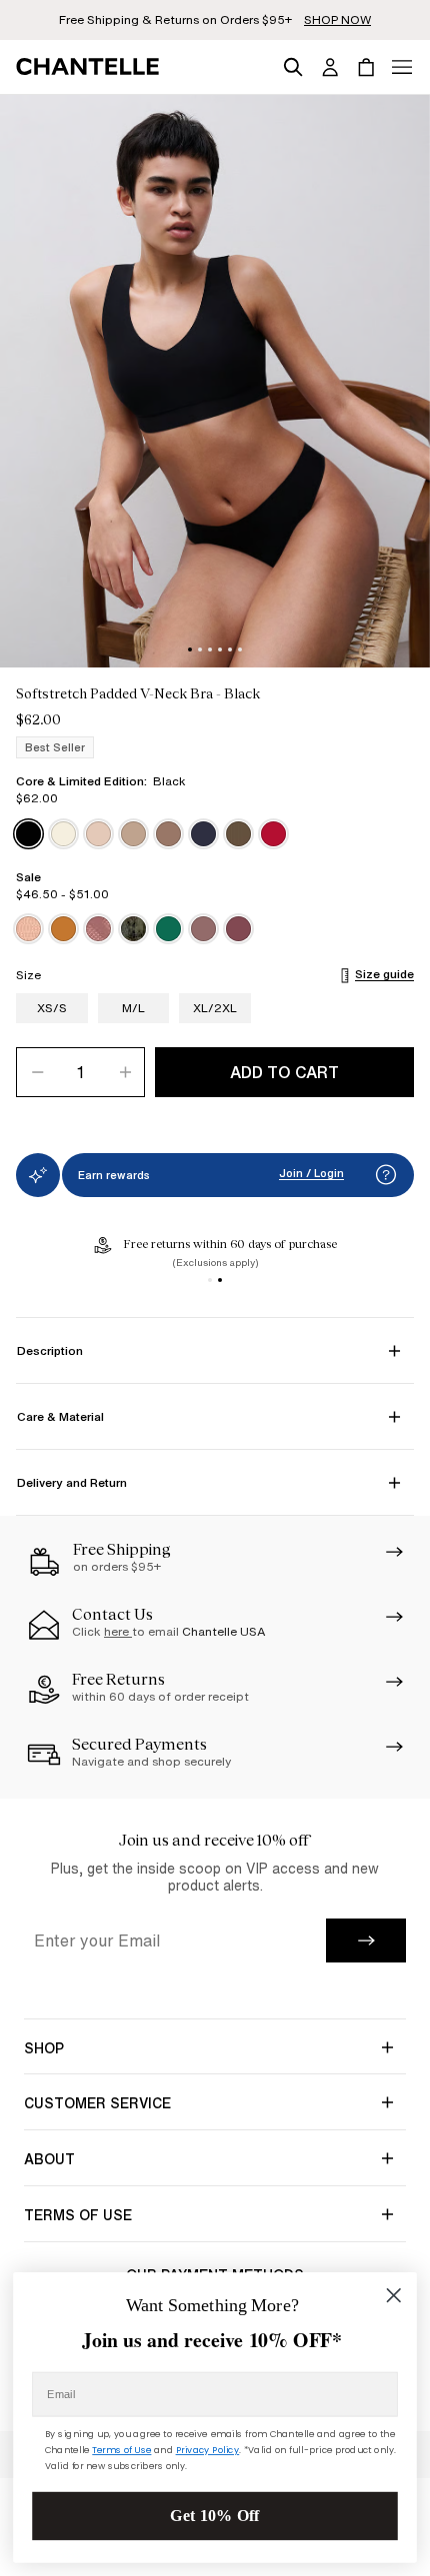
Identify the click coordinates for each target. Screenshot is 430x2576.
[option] (28, 834)
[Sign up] (366, 1940)
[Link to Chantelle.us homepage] (91, 67)
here (118, 1631)
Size (28, 975)
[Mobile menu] (402, 67)
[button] (386, 1175)
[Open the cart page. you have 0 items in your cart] (366, 67)
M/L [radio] (133, 1008)
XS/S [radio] (52, 1008)
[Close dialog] (393, 2295)
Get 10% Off (215, 2516)
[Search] (293, 64)
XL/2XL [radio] (215, 1008)
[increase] (124, 1072)
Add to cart (284, 1072)
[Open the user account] (330, 67)
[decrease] (37, 1072)
